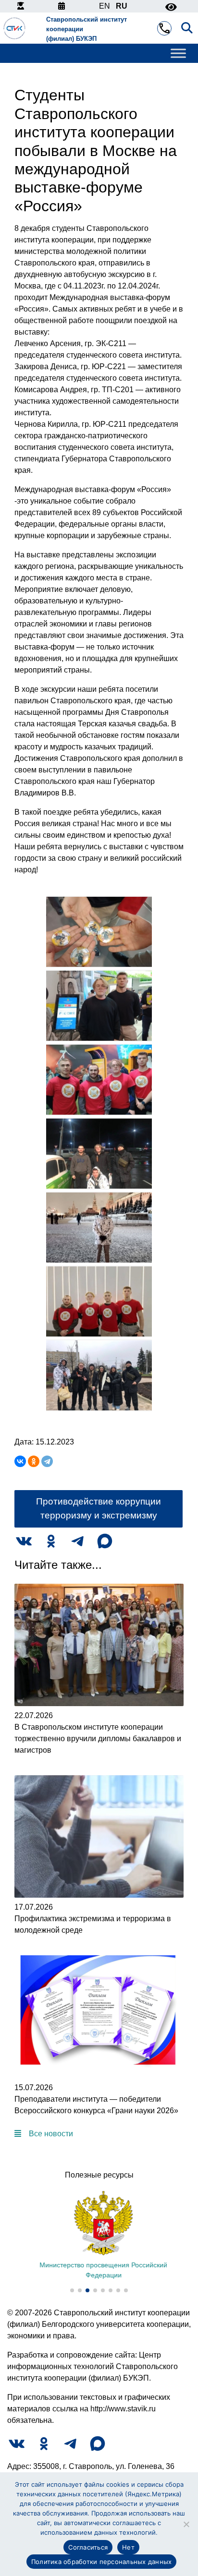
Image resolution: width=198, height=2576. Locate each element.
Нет (128, 2547)
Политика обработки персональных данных (102, 2562)
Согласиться (88, 2547)
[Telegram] (47, 1461)
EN (105, 6)
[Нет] (186, 2524)
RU (122, 6)
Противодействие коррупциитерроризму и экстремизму (99, 1508)
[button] (72, 2290)
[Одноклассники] (34, 1461)
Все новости (51, 2134)
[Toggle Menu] (178, 54)
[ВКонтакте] (20, 1461)
